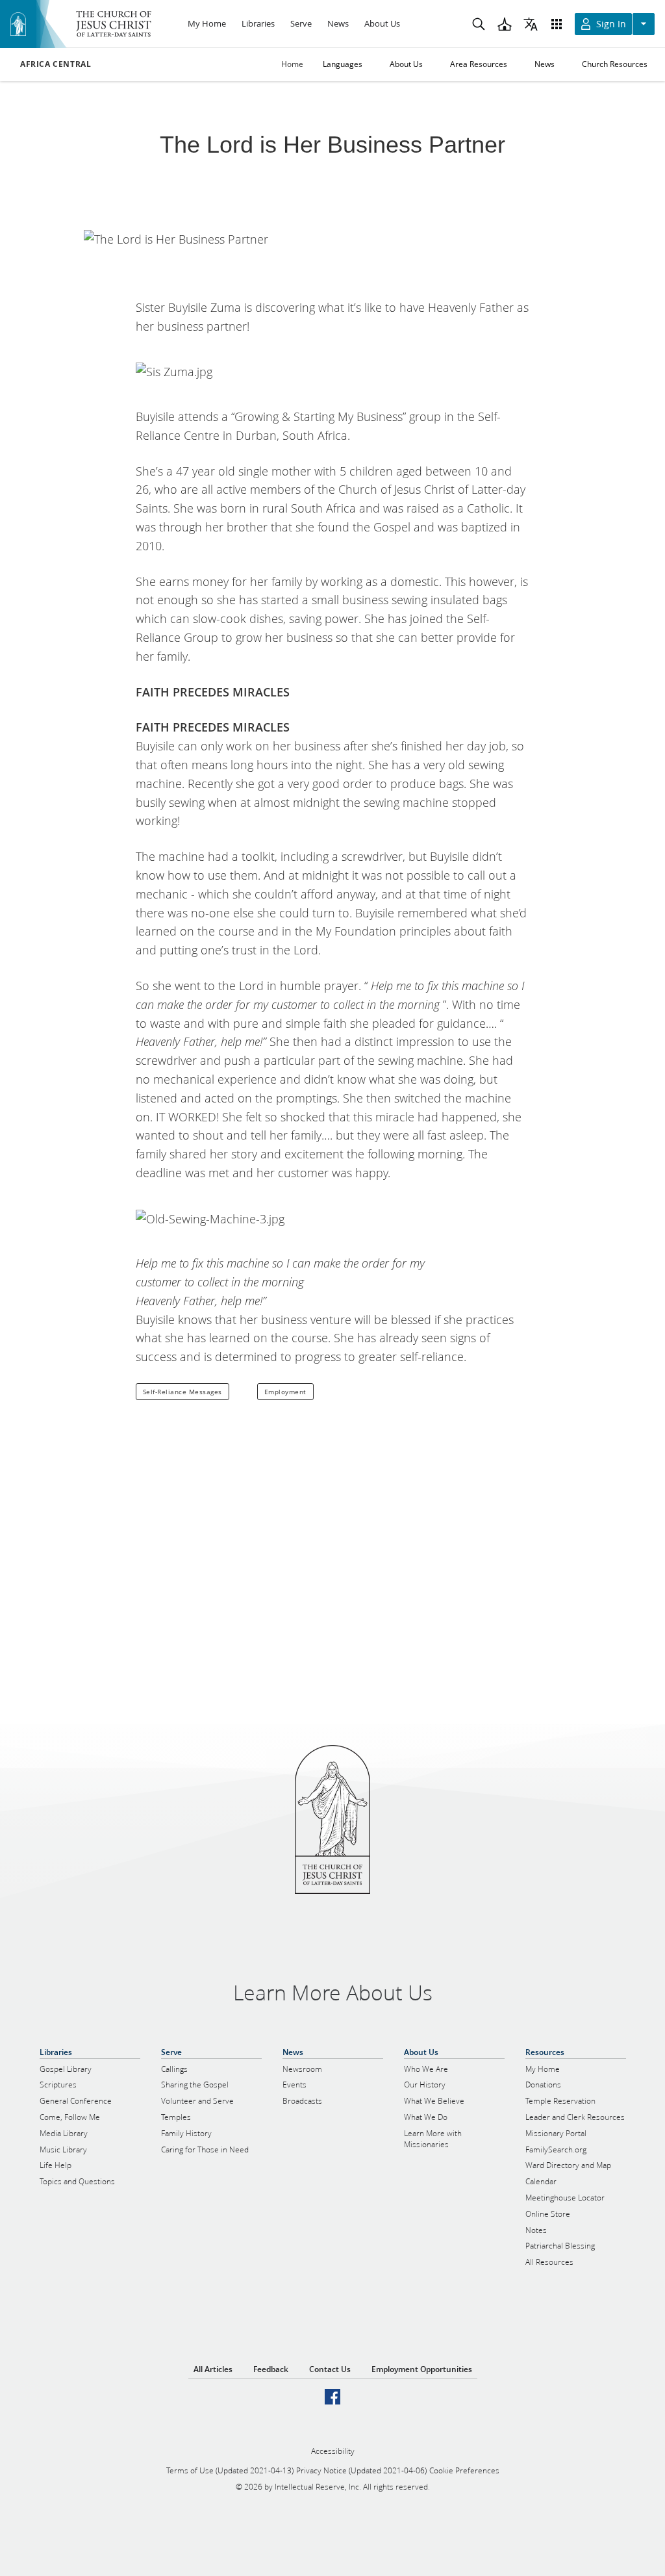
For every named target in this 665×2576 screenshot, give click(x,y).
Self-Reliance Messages (182, 1392)
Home (292, 64)
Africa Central (56, 64)
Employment (285, 1392)
